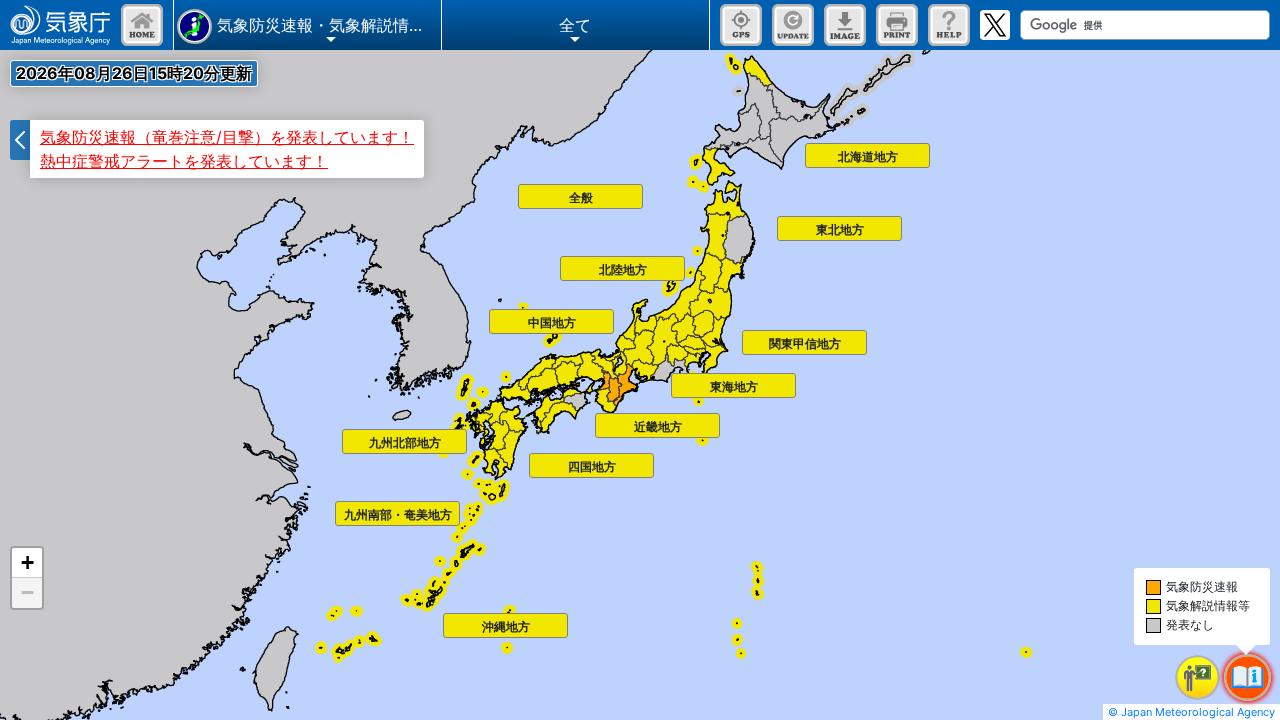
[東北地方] (783, 222)
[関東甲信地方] (748, 336)
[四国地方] (535, 459)
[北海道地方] (811, 149)
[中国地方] (495, 315)
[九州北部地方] (348, 435)
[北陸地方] (566, 262)
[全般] (524, 190)
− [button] (27, 592)
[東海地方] (677, 379)
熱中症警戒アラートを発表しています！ (184, 161)
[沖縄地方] (449, 619)
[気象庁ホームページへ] (60, 25)
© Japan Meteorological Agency (1191, 712)
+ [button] (27, 562)
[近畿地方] (601, 419)
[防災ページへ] (142, 25)
